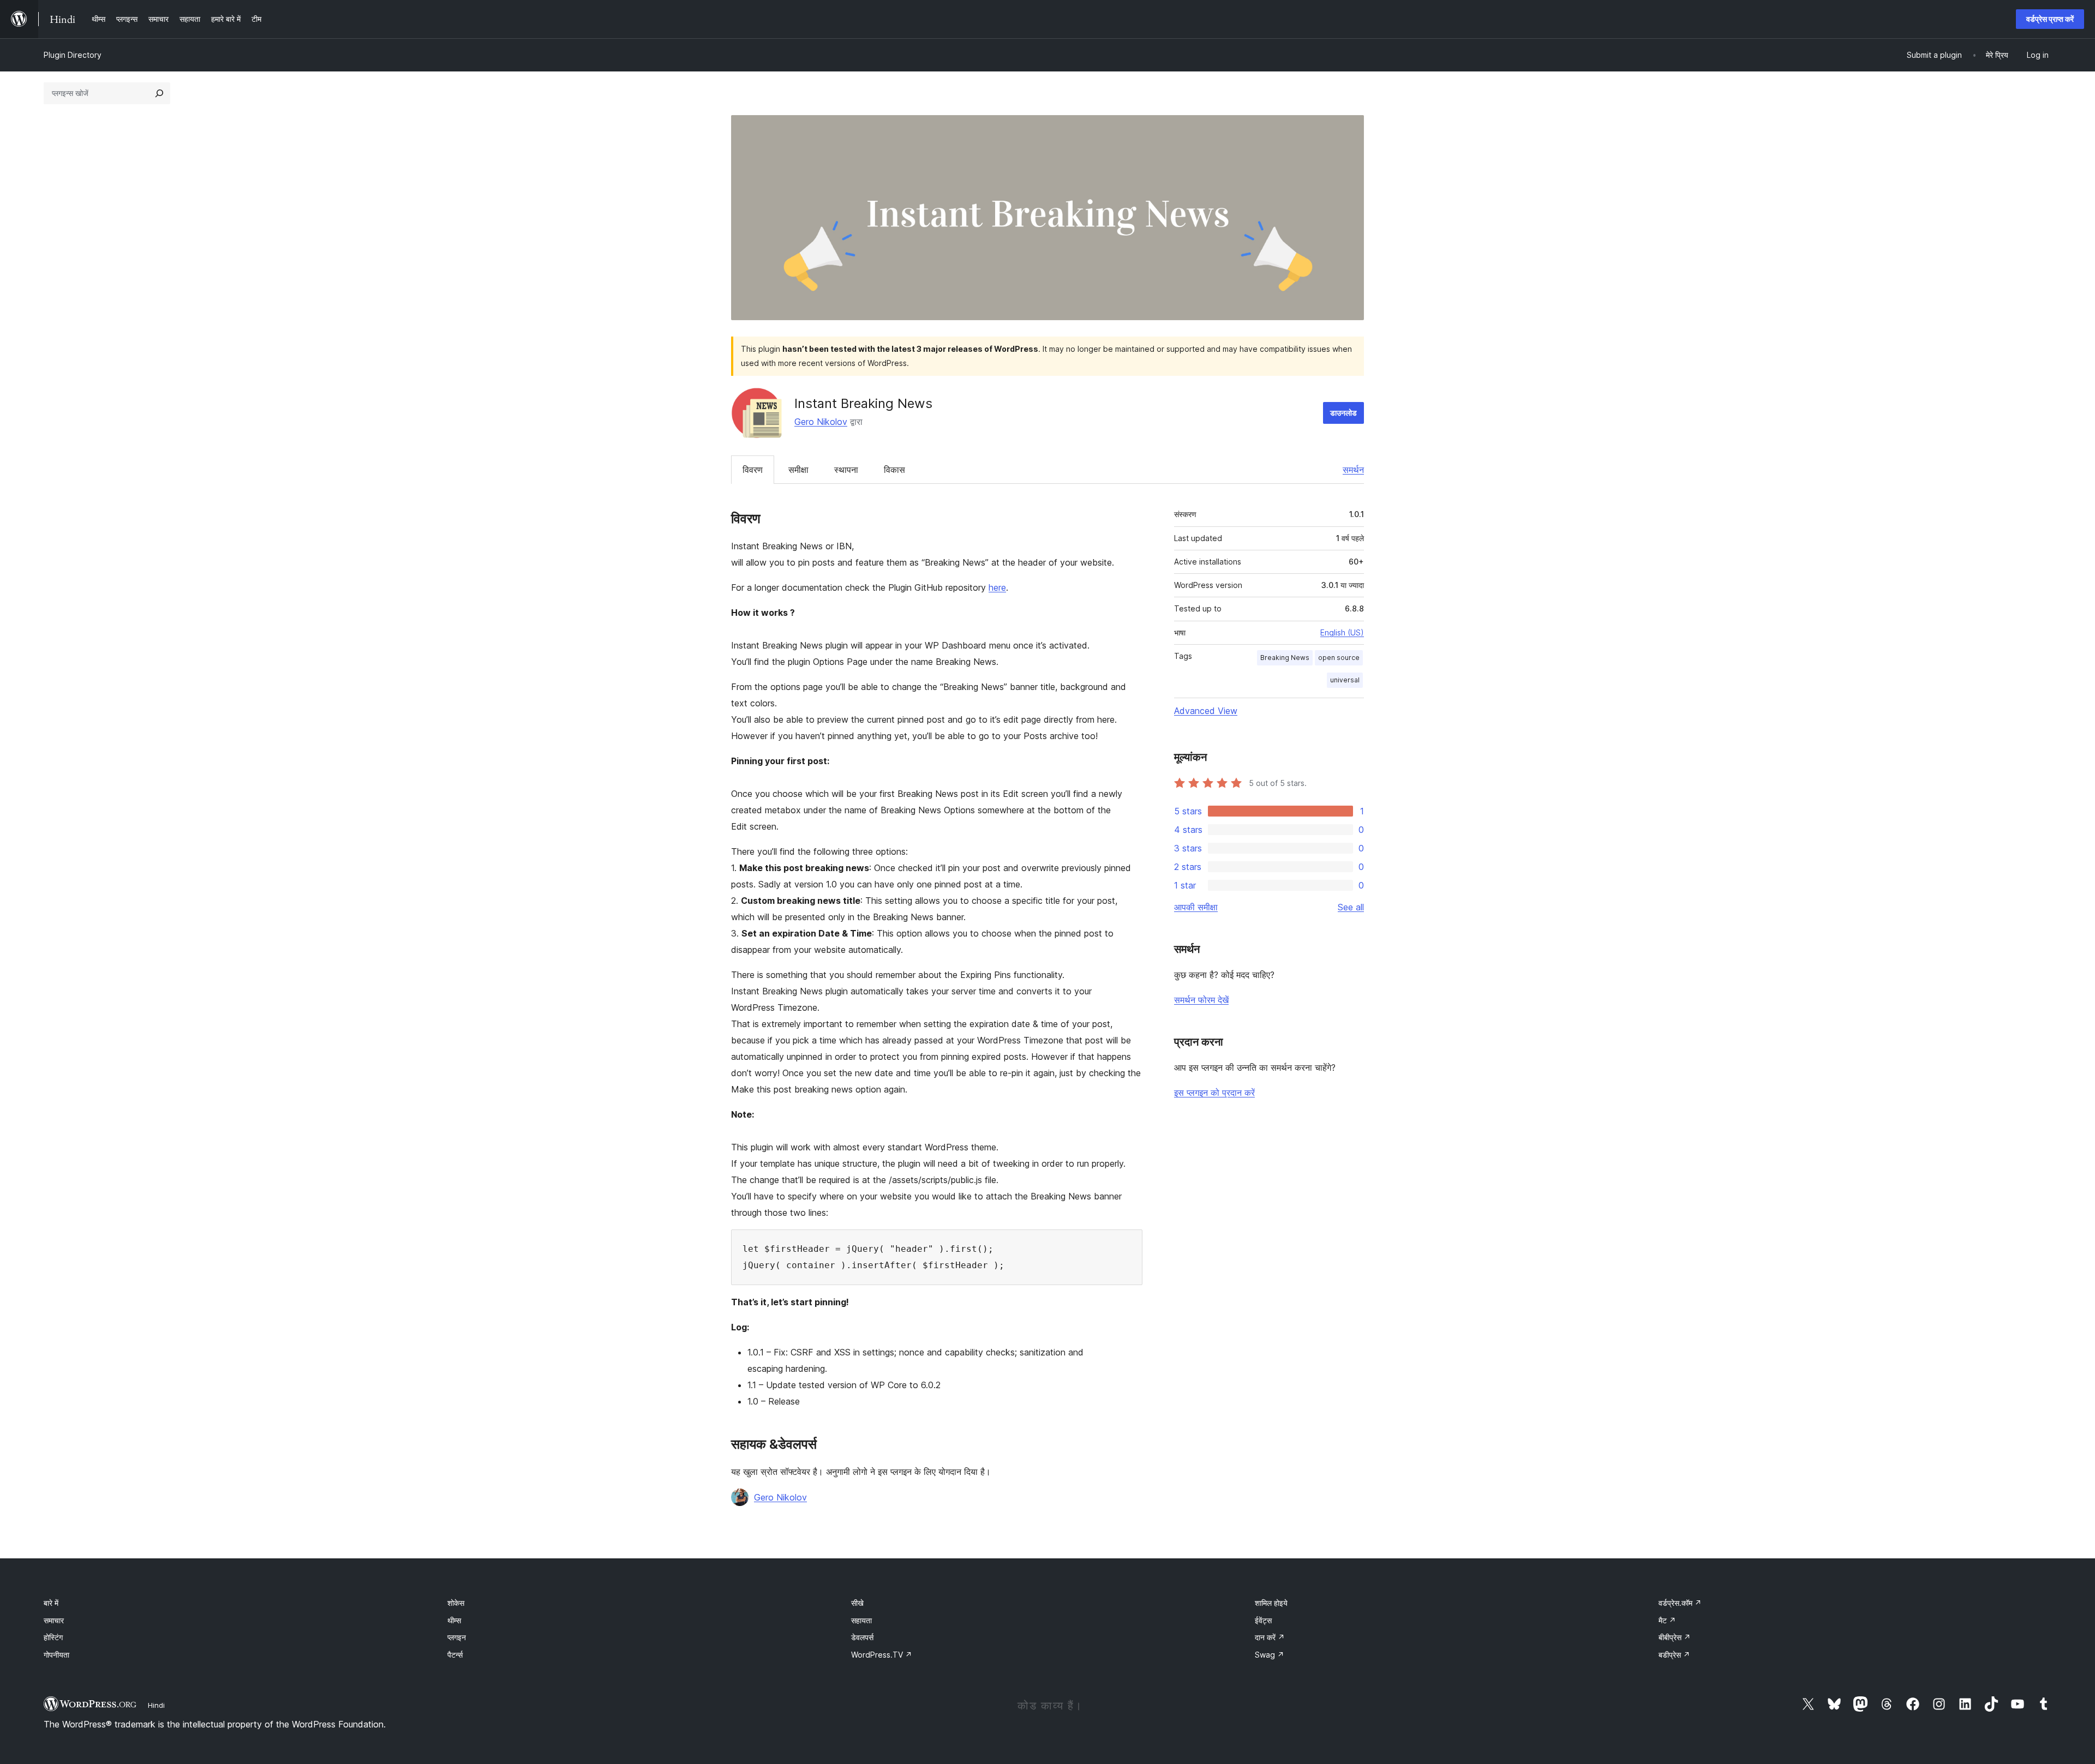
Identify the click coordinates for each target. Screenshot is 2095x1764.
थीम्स (454, 1620)
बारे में (51, 1603)
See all (1351, 907)
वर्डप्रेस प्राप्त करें (2050, 19)
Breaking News (1285, 658)
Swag (1270, 1655)
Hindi (156, 1705)
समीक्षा (798, 470)
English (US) (1342, 632)
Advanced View (1206, 711)
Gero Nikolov (821, 422)
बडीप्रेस (1674, 1655)
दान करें (1270, 1637)
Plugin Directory (73, 55)
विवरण (753, 470)
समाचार (54, 1620)
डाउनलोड (1343, 413)
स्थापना (846, 470)
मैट (1667, 1620)
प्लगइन (457, 1637)
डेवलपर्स (862, 1637)
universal (1345, 680)
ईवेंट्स (1263, 1620)
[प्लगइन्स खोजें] (159, 93)
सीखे (857, 1603)
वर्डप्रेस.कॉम (1680, 1603)
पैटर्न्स (455, 1655)
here (997, 587)
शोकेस (456, 1603)
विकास (894, 470)
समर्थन (1353, 470)
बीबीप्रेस (1675, 1637)
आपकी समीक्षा (1196, 907)
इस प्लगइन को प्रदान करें (1214, 1093)
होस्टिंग (53, 1637)
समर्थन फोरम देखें (1201, 1000)
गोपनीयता (56, 1655)
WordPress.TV (882, 1655)
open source (1339, 658)
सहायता (861, 1620)
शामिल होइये (1271, 1603)
